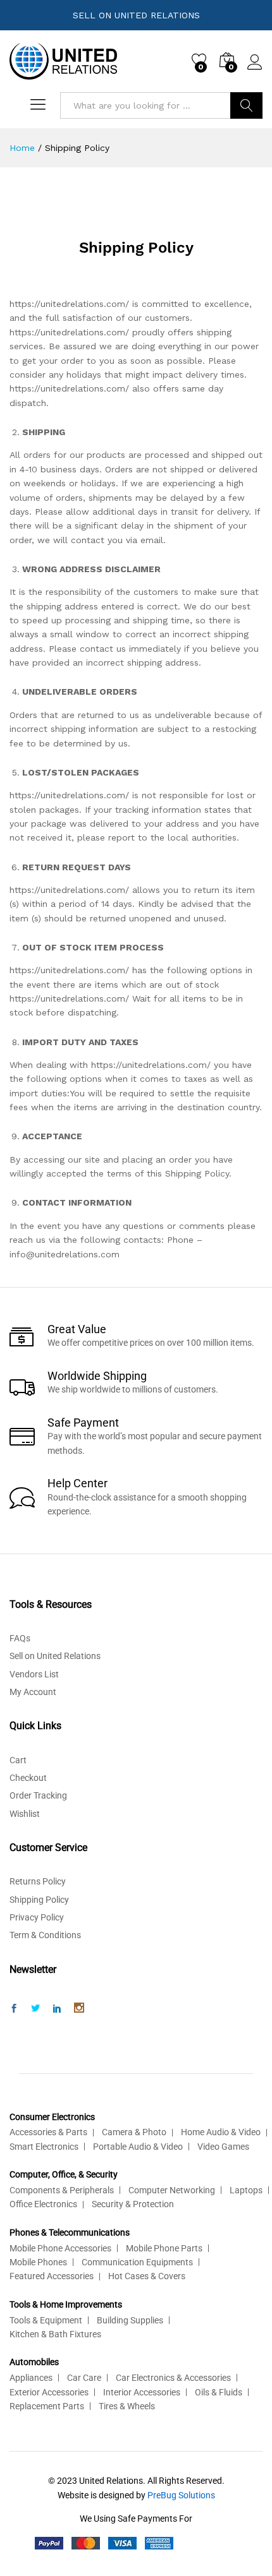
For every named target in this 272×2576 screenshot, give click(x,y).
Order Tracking (38, 1795)
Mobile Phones (38, 2262)
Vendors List (34, 1674)
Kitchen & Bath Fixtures (55, 2334)
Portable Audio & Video (138, 2147)
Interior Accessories (142, 2392)
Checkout (28, 1778)
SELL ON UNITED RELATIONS (136, 15)
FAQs (20, 1638)
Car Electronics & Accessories (173, 2378)
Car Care (84, 2378)
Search (246, 105)
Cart (18, 1760)
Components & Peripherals (62, 2190)
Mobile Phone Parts (164, 2248)
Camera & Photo (134, 2132)
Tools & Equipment (46, 2320)
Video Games (223, 2147)
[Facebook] (14, 2009)
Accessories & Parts (48, 2132)
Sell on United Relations (55, 1656)
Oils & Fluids (219, 2392)
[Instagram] (79, 2009)
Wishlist (25, 1814)
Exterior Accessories (49, 2392)
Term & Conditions (45, 1935)
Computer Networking (172, 2190)
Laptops (246, 2190)
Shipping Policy (39, 1900)
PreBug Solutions (181, 2495)
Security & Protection (133, 2204)
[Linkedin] (57, 2009)
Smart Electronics (44, 2147)
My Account (33, 1692)
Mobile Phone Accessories (60, 2248)
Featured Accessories (52, 2276)
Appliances (31, 2378)
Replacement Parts (47, 2406)
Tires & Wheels (127, 2406)
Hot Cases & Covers (147, 2276)
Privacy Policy (37, 1917)
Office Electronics (43, 2204)
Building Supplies (130, 2320)
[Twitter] (35, 2009)
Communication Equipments (137, 2262)
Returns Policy (38, 1881)
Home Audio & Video (221, 2132)
